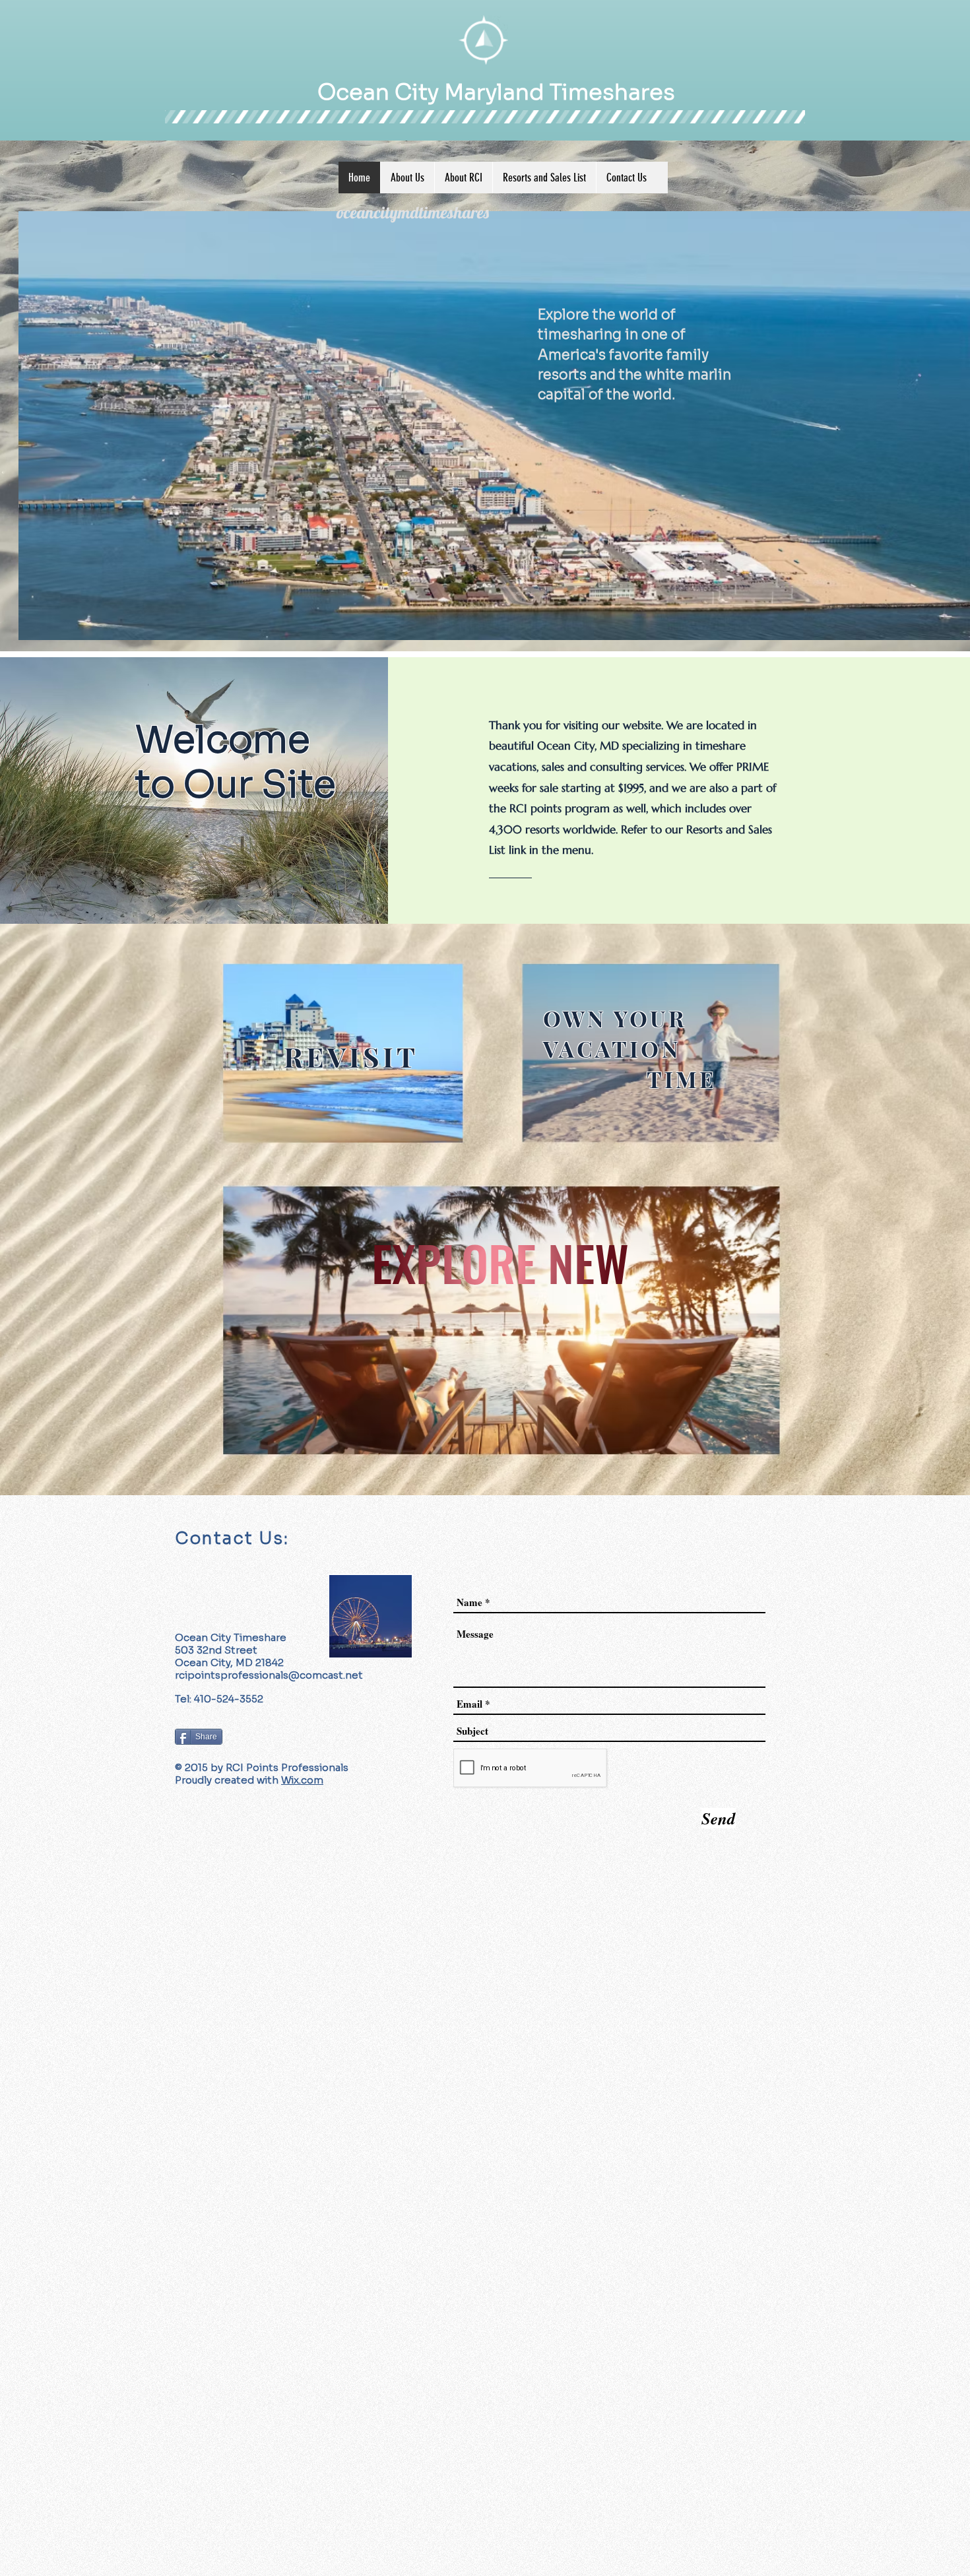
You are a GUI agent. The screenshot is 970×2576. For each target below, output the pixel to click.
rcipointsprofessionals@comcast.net (269, 1675)
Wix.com (302, 1780)
